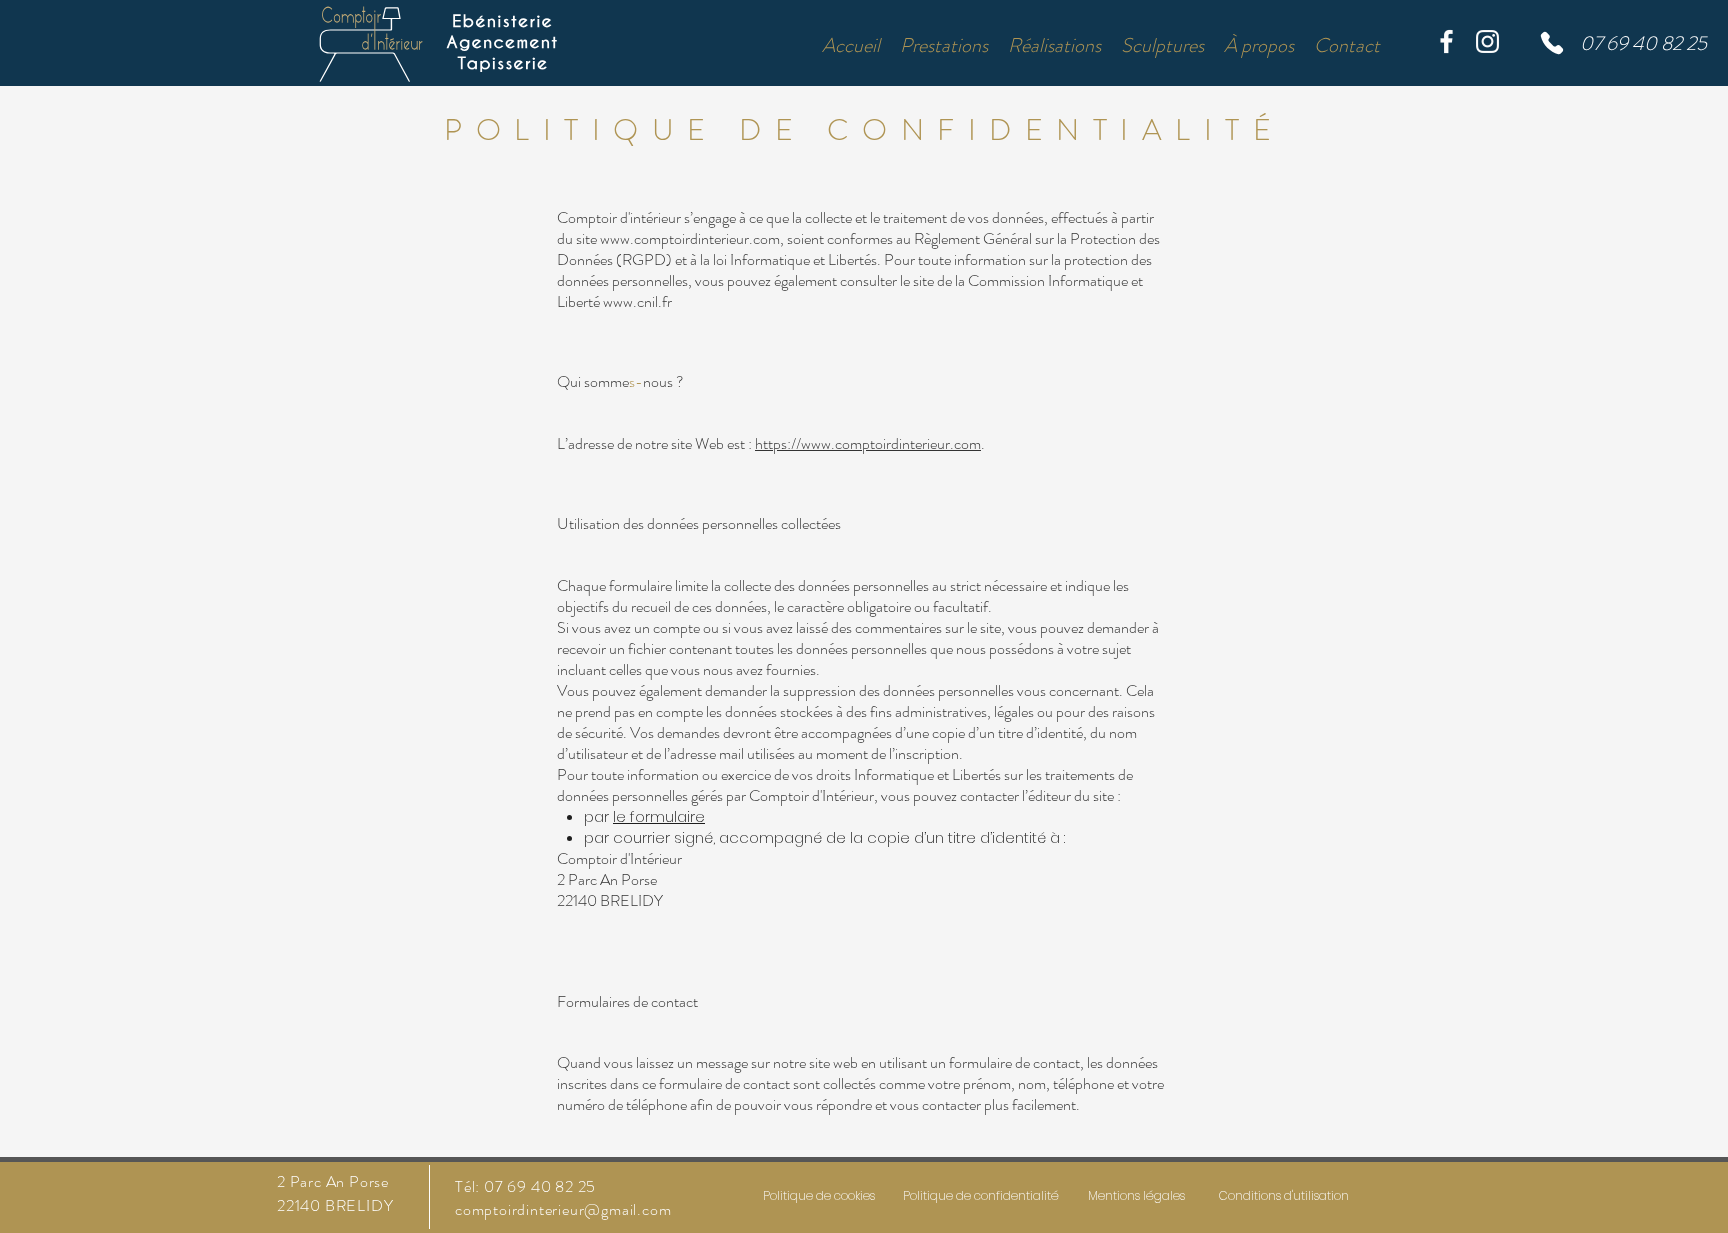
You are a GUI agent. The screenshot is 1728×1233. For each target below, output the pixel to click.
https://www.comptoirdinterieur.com (868, 443)
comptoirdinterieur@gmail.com (563, 1209)
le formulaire (659, 816)
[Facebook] (1446, 41)
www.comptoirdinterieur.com (690, 238)
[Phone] (1552, 43)
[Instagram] (1487, 41)
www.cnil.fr (637, 301)
